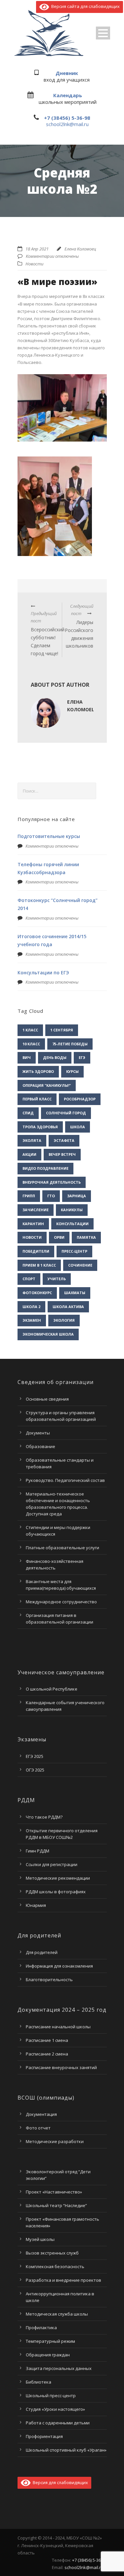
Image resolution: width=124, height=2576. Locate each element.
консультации (72, 1224)
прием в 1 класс (39, 1265)
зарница (77, 1196)
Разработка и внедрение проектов (63, 2280)
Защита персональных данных (59, 2368)
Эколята (32, 1140)
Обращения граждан (48, 2355)
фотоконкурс (37, 1293)
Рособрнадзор (80, 1099)
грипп (29, 1196)
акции (29, 1154)
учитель (57, 1279)
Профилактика (41, 2328)
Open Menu (103, 33)
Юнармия (36, 1905)
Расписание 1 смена (47, 2040)
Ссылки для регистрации (52, 1864)
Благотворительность (49, 1980)
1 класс (30, 1030)
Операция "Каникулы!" (47, 1085)
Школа (78, 1127)
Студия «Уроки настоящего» (55, 2409)
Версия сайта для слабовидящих (84, 6)
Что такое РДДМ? (44, 1817)
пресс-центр (74, 1251)
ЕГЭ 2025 (35, 1756)
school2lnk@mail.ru (67, 124)
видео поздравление (45, 1168)
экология (64, 1320)
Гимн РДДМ (38, 1851)
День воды (55, 1057)
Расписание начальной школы (58, 2027)
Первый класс (37, 1099)
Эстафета (64, 1140)
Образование (41, 1446)
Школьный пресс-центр (51, 2396)
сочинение (80, 1265)
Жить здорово (38, 1071)
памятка (86, 1237)
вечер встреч (62, 1154)
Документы (38, 1433)
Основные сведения (47, 1399)
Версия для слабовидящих (59, 2482)
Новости (34, 264)
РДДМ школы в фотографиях (56, 1892)
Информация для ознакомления (59, 1966)
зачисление (36, 1210)
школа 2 (31, 1307)
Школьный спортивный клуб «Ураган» (66, 2450)
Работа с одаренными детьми (58, 2423)
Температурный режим (50, 2341)
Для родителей (42, 1952)
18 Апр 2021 (37, 249)
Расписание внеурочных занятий (61, 2067)
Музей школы (40, 2239)
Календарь (68, 95)
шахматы (75, 1293)
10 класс (31, 1044)
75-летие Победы (70, 1044)
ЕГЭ (82, 1057)
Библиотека (39, 2382)
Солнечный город (66, 1113)
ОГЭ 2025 (35, 1770)
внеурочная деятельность (52, 1182)
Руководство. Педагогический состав (65, 1480)
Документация (41, 2114)
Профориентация (44, 2436)
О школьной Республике (52, 1689)
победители (36, 1251)
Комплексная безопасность (55, 2266)
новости (32, 1237)
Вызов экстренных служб (52, 2253)
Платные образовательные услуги (62, 1548)
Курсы (72, 1071)
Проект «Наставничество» (54, 2192)
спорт (29, 1279)
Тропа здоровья (40, 1127)
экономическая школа (48, 1334)
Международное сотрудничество (61, 1602)
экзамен (32, 1320)
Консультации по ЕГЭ (43, 973)
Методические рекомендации (58, 1878)
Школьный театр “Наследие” (56, 2205)
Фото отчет (38, 2128)
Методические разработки (55, 2141)
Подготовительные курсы (49, 836)
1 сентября (62, 1030)
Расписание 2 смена (47, 2054)
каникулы (72, 1210)
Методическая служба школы (57, 2314)
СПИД (28, 1113)
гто (51, 1196)
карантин (33, 1224)
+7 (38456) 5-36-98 (67, 118)
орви (59, 1237)
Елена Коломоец (80, 249)
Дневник (67, 73)
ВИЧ (27, 1057)
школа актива (68, 1307)
